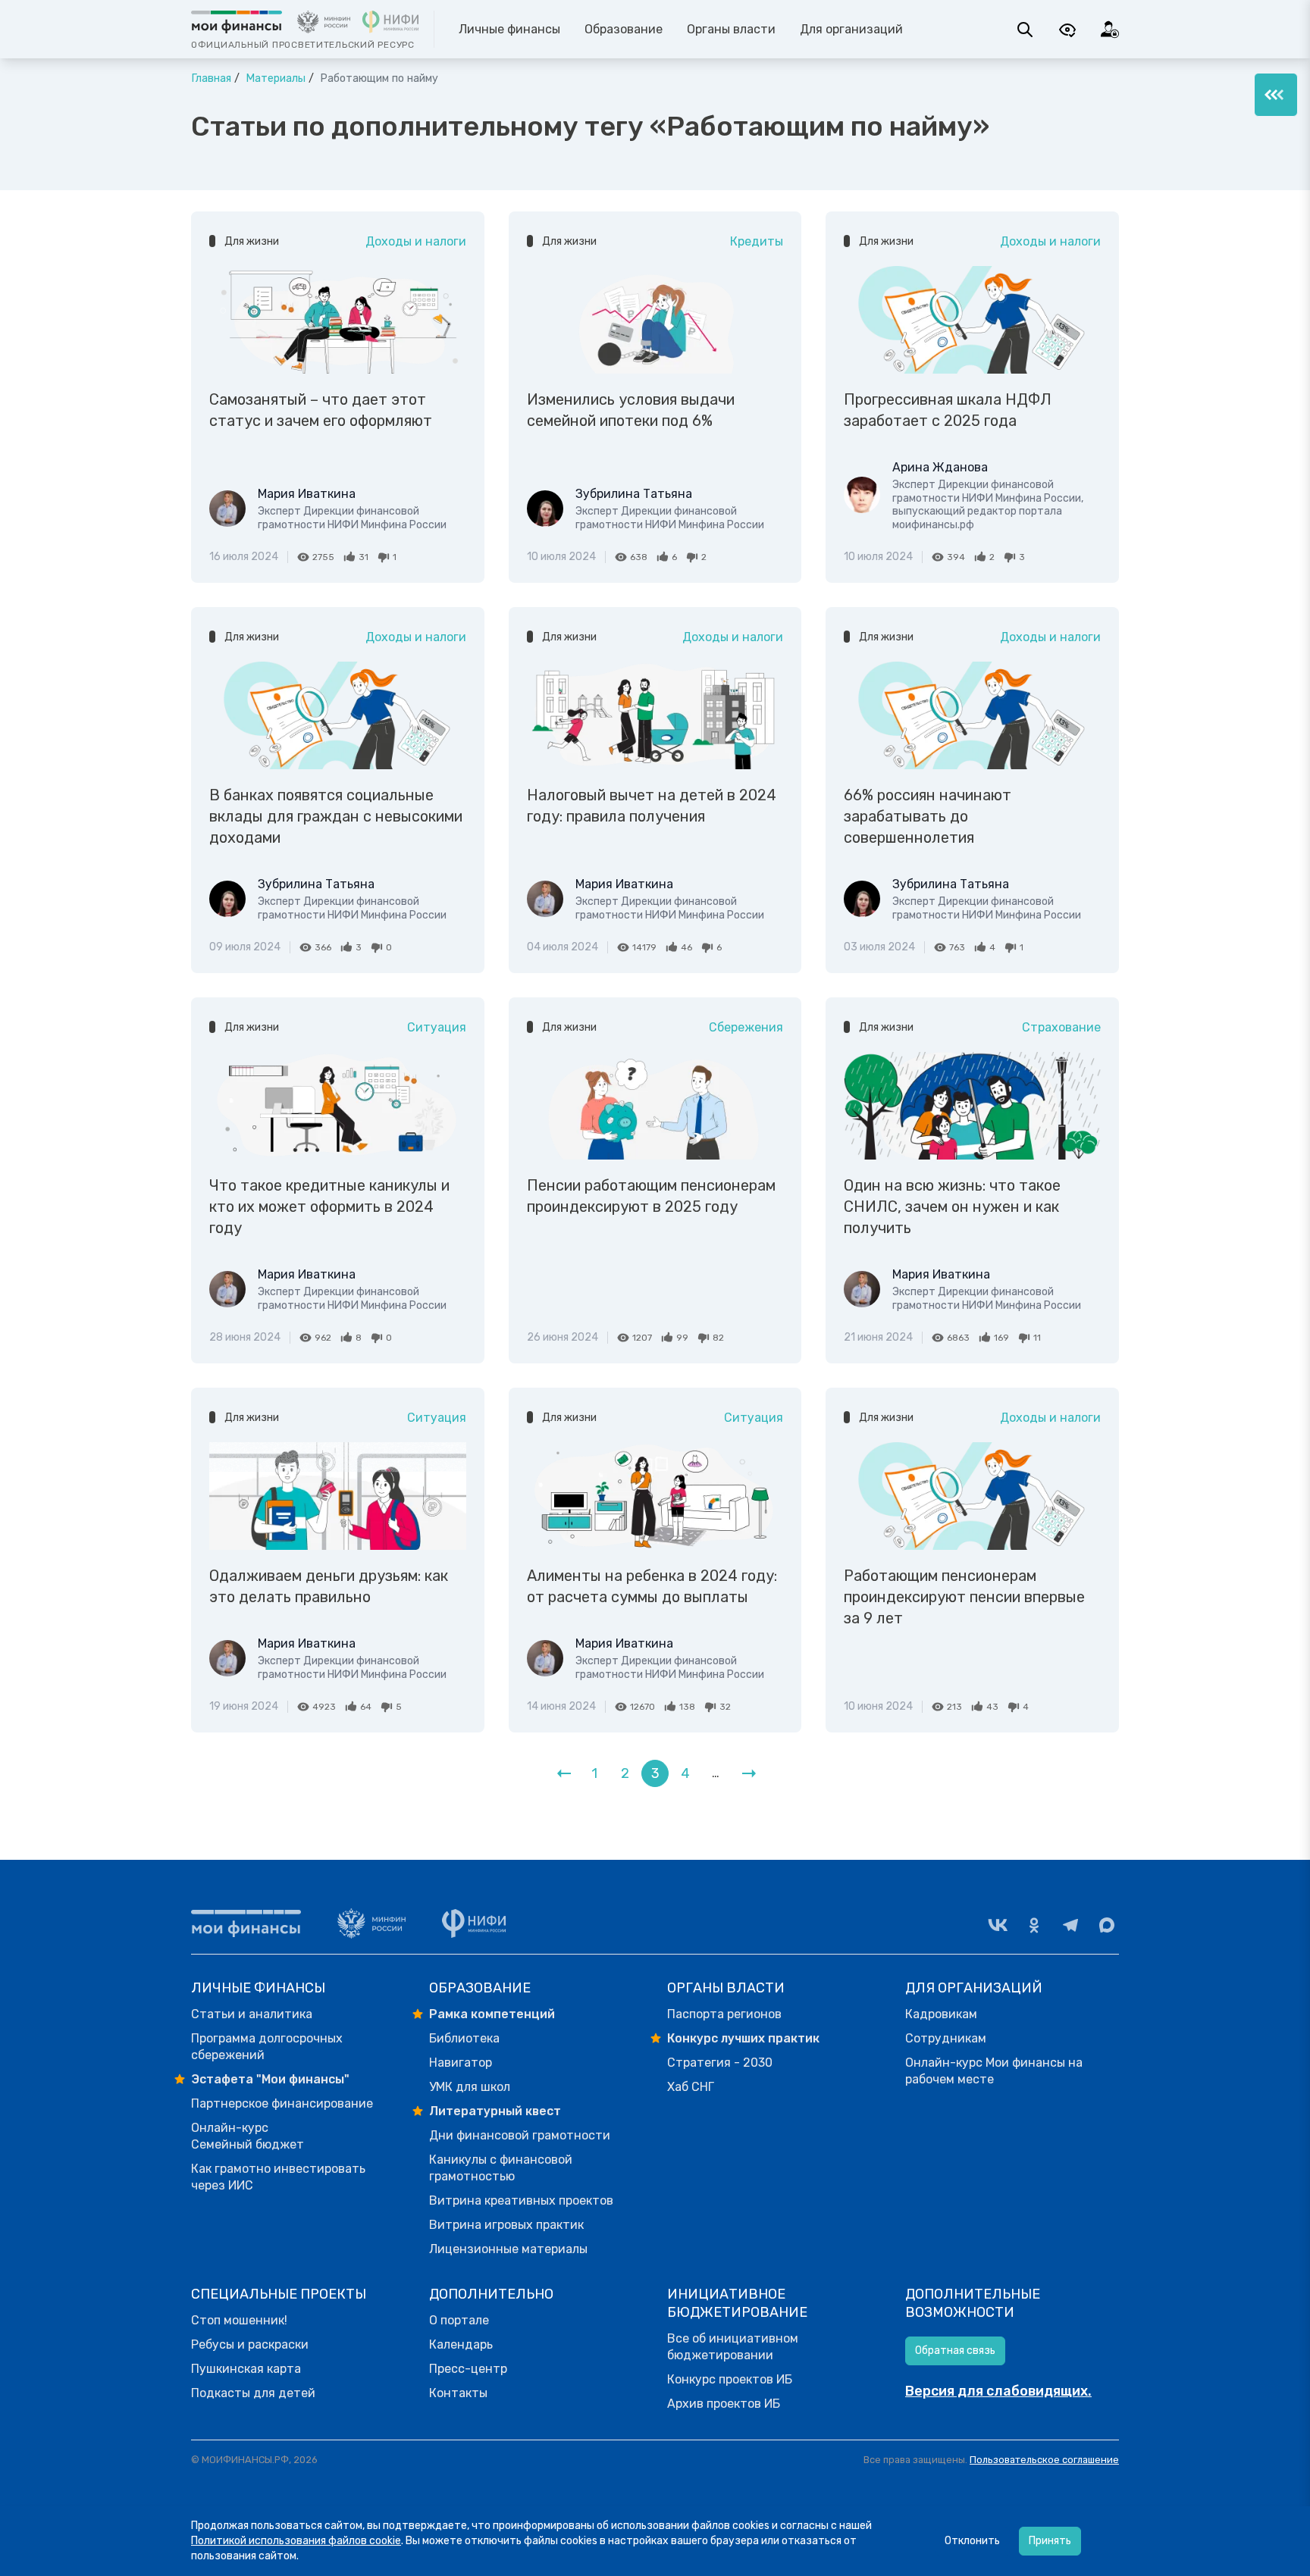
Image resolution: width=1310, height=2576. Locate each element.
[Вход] (1110, 30)
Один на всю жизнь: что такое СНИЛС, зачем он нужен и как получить (952, 1207)
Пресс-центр (468, 2369)
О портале (459, 2320)
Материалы (274, 78)
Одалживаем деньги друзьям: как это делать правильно (329, 1586)
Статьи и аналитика (252, 2014)
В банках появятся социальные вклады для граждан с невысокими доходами (336, 816)
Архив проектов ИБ (724, 2404)
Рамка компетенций (492, 2014)
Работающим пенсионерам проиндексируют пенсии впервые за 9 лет (964, 1597)
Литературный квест (495, 2111)
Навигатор (461, 2063)
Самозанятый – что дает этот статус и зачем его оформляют (321, 410)
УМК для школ (470, 2087)
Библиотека (464, 2038)
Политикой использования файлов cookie (296, 2541)
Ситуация (437, 1027)
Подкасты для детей (253, 2393)
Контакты (458, 2393)
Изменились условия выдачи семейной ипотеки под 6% (631, 410)
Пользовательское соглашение (1044, 2460)
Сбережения (746, 1027)
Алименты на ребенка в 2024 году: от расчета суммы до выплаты (652, 1586)
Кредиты (757, 241)
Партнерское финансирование (282, 2103)
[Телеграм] (1070, 1925)
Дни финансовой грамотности (520, 2135)
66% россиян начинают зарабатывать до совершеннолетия (928, 816)
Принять (1050, 2541)
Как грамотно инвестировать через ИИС (278, 2177)
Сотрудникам (946, 2038)
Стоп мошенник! (239, 2320)
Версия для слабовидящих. (998, 2391)
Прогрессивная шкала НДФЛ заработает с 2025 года (948, 410)
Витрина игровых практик (506, 2225)
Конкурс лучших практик (743, 2038)
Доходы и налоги (416, 241)
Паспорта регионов (724, 2014)
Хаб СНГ (691, 2087)
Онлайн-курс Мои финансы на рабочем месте (994, 2071)
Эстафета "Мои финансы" (270, 2079)
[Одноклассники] (1034, 1925)
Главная (211, 78)
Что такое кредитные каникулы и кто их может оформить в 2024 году (329, 1207)
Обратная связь (955, 2351)
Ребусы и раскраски (250, 2344)
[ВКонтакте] (998, 1925)
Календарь (461, 2344)
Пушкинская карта (246, 2369)
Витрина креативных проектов (521, 2200)
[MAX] (1107, 1925)
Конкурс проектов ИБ (730, 2379)
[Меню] (1276, 95)
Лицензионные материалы (508, 2249)
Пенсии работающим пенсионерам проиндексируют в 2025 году (651, 1196)
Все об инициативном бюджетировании (733, 2347)
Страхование (1061, 1027)
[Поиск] (1025, 30)
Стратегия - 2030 (720, 2063)
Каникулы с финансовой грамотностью (501, 2168)
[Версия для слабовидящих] (1067, 30)
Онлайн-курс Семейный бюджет (248, 2136)
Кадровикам (941, 2014)
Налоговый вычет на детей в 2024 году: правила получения (652, 806)
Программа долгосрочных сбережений (267, 2047)
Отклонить (972, 2541)
